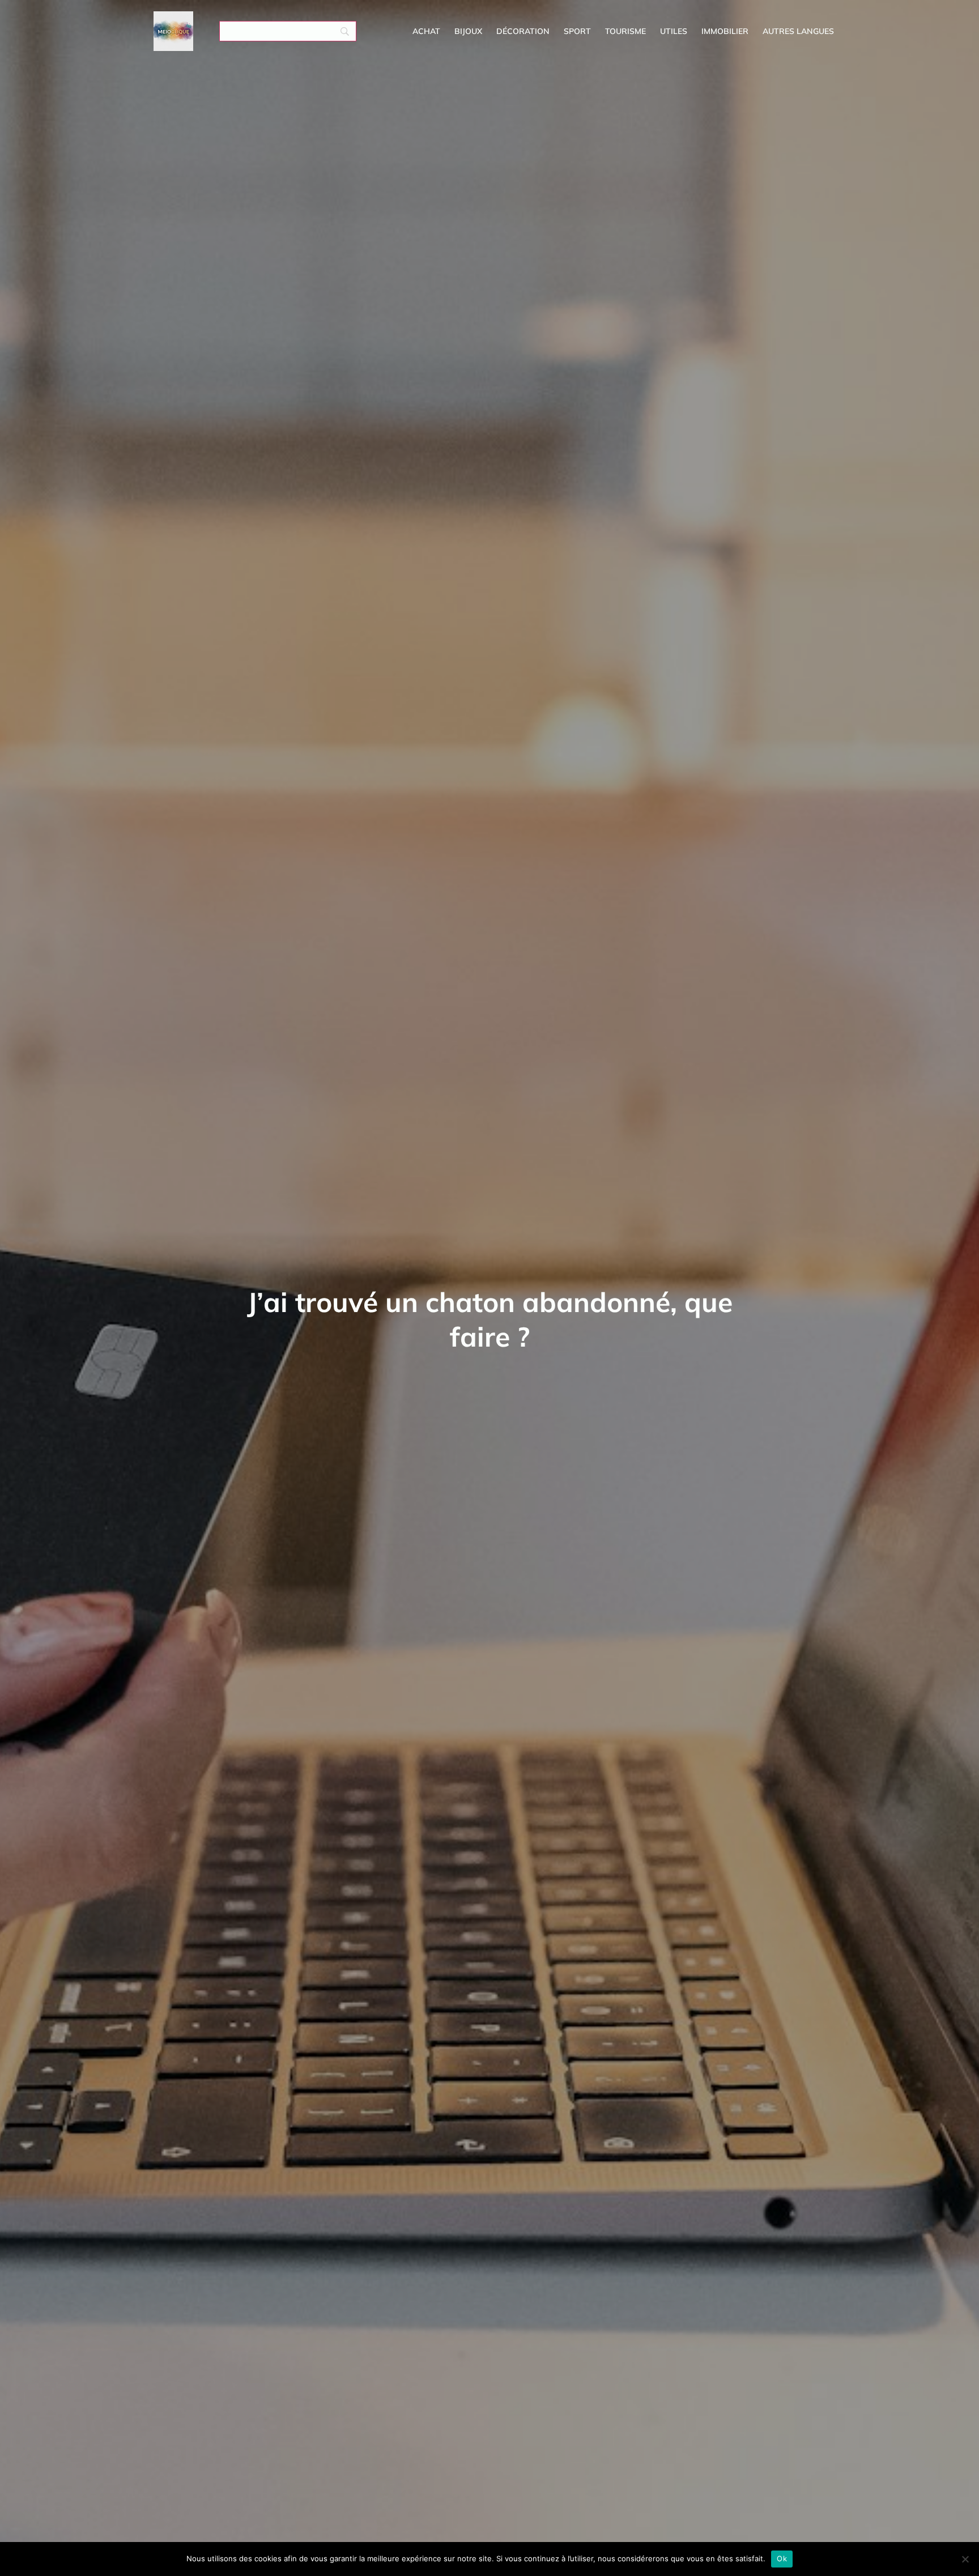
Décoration (523, 31)
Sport (577, 31)
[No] (965, 2559)
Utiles (674, 31)
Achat (426, 31)
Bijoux (468, 31)
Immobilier (725, 31)
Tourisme (625, 31)
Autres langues (798, 31)
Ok (782, 2558)
